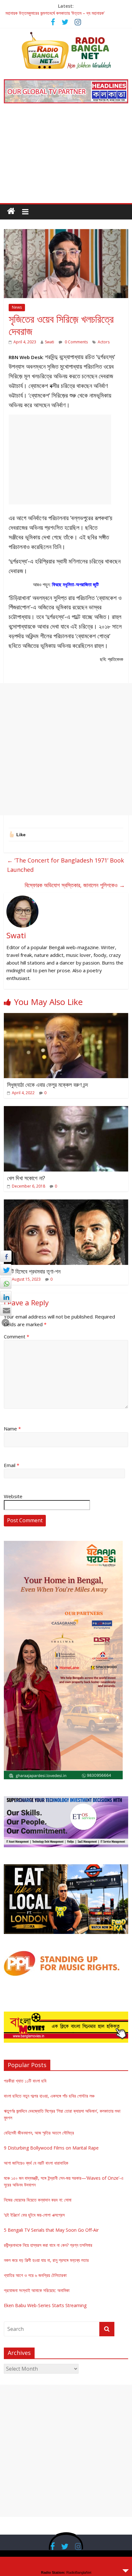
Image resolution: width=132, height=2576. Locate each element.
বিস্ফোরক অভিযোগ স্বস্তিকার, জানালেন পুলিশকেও (75, 885)
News (17, 307)
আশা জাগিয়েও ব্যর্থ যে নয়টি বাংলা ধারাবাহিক (36, 2163)
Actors (104, 342)
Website (13, 1496)
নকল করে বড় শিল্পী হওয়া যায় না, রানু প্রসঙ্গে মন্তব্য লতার (46, 2260)
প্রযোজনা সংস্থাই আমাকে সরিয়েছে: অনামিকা (37, 2290)
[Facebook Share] (6, 1256)
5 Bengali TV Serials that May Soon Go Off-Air (51, 2230)
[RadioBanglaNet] (11, 211)
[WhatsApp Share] (6, 1283)
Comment (16, 1336)
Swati (50, 342)
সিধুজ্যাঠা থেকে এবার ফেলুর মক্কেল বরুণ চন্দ (48, 1085)
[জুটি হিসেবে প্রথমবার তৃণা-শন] (66, 1203)
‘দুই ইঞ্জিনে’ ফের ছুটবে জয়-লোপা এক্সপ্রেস (34, 2215)
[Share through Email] (6, 1310)
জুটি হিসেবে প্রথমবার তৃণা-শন (34, 1271)
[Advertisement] (66, 158)
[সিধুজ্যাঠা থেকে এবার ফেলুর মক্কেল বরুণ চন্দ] (66, 1017)
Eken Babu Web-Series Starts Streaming (45, 2305)
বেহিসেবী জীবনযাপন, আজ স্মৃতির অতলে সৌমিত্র (39, 2133)
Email (12, 1465)
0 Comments (76, 342)
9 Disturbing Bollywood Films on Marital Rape (51, 2148)
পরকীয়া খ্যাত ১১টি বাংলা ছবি (25, 2081)
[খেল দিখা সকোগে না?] (66, 1110)
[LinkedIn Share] (6, 1297)
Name (12, 1429)
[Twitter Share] (6, 1270)
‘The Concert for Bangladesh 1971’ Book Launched (66, 865)
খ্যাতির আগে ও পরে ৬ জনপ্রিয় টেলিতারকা (35, 2275)
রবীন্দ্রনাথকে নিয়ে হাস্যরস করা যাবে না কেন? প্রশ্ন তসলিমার (48, 2245)
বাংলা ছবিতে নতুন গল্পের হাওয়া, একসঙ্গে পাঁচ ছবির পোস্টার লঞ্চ (49, 2096)
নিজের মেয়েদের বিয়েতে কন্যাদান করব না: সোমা (38, 2200)
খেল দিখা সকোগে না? (26, 1178)
